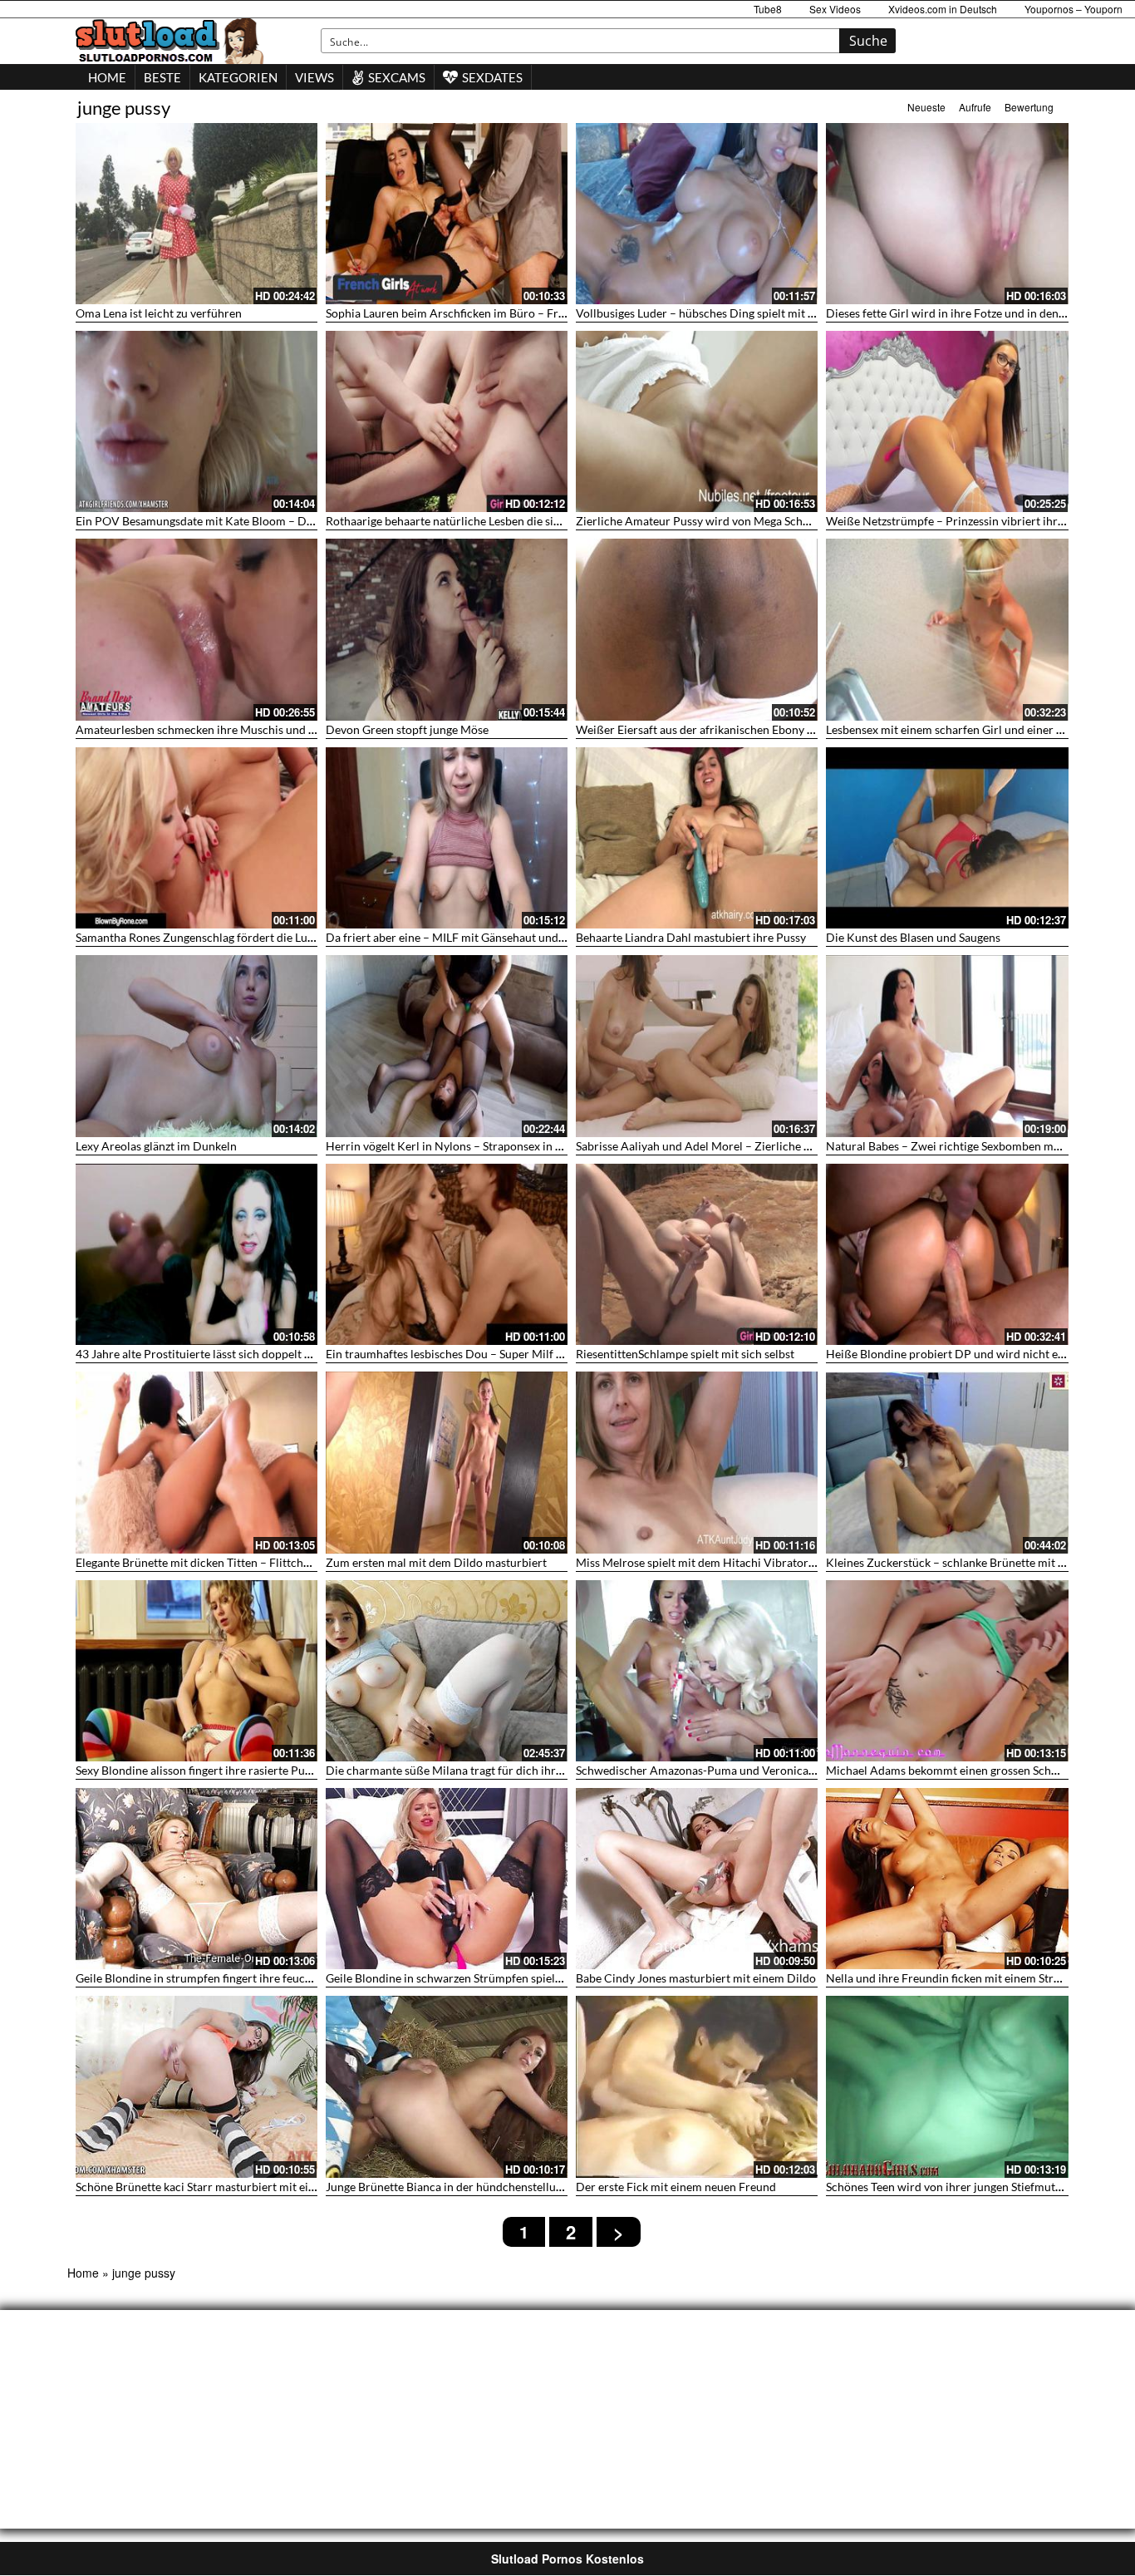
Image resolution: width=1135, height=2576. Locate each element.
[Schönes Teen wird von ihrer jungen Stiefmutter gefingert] (947, 2086)
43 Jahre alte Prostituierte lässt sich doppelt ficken (205, 1354)
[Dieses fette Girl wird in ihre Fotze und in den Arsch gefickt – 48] (947, 214)
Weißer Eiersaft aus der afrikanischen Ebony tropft (707, 729)
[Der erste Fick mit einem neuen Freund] (697, 2086)
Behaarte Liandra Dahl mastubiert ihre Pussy (691, 937)
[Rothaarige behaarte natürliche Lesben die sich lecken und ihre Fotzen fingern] (447, 421)
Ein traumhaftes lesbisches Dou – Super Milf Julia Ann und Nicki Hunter (511, 1354)
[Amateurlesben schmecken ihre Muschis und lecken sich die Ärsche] (197, 629)
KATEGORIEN (238, 77)
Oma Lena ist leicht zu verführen (159, 313)
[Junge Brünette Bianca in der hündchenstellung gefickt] (447, 2086)
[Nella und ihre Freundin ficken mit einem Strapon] (947, 1879)
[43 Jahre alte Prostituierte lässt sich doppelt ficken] (197, 1254)
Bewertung (1029, 107)
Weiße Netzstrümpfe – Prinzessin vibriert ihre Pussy (961, 521)
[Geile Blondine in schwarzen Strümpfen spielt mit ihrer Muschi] (447, 1879)
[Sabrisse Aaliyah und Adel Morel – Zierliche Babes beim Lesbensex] (697, 1046)
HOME (107, 77)
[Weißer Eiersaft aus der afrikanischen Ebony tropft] (697, 629)
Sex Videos (835, 9)
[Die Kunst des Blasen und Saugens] (947, 838)
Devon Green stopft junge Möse (407, 729)
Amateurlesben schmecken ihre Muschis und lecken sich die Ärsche (249, 729)
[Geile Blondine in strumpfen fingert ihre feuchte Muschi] (197, 1879)
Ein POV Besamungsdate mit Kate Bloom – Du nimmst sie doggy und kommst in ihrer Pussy (310, 521)
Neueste (926, 107)
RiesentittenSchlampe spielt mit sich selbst (685, 1354)
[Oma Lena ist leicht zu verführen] (197, 214)
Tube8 (768, 9)
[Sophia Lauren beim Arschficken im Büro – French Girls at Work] (447, 214)
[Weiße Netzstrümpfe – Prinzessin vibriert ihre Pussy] (947, 421)
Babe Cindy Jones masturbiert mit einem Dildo (696, 1978)
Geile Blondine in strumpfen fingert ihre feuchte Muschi (219, 1978)
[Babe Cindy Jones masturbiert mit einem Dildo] (697, 1879)
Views (314, 77)
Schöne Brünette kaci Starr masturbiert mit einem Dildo (219, 2187)
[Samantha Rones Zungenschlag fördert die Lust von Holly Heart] (197, 838)
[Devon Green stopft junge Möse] (447, 629)
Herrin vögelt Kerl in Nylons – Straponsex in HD (450, 1146)
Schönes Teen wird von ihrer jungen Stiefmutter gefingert (972, 2187)
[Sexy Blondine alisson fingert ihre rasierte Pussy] (197, 1671)
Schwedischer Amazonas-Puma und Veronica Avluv (708, 1770)
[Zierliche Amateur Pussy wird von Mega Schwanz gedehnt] (697, 421)
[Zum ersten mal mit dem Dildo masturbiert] (447, 1462)
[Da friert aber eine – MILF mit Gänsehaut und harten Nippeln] (447, 838)
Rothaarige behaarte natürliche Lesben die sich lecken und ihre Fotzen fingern (525, 521)
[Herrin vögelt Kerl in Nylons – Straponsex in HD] (447, 1046)
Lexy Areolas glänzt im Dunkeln (156, 1146)
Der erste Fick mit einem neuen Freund (676, 2187)
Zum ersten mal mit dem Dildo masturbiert (436, 1562)
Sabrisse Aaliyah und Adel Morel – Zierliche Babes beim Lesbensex (747, 1146)
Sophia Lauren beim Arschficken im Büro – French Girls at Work (490, 313)
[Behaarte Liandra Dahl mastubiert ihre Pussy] (697, 838)
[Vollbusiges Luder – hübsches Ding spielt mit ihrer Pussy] (697, 214)
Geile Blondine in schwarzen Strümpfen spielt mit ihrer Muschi (487, 1978)
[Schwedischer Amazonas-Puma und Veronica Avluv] (697, 1671)
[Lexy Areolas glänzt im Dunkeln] (197, 1046)
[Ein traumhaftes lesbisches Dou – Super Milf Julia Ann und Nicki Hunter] (447, 1254)
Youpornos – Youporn (1074, 9)
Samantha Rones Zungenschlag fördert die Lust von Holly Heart (238, 937)
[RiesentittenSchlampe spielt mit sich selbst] (697, 1254)
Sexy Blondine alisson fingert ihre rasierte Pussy (198, 1770)
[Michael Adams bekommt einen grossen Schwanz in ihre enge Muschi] (947, 1671)
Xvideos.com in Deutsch (943, 9)
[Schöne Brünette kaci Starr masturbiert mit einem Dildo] (197, 2086)
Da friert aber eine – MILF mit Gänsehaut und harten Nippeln (482, 937)
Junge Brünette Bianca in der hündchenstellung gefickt (465, 2187)
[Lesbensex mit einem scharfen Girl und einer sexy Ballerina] (947, 629)
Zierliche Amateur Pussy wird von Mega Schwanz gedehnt (725, 521)
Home (83, 2273)
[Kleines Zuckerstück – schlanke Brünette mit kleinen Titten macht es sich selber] (947, 1462)
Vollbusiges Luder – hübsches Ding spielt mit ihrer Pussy (721, 313)
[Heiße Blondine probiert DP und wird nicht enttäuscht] (947, 1254)
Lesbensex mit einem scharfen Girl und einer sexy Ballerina (977, 729)
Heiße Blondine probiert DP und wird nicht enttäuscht (966, 1354)
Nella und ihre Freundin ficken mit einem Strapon (953, 1978)
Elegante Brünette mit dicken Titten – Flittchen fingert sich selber (243, 1562)
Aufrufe (975, 107)
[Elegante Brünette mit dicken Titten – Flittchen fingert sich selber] (197, 1462)
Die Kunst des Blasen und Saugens (913, 937)
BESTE (162, 77)
